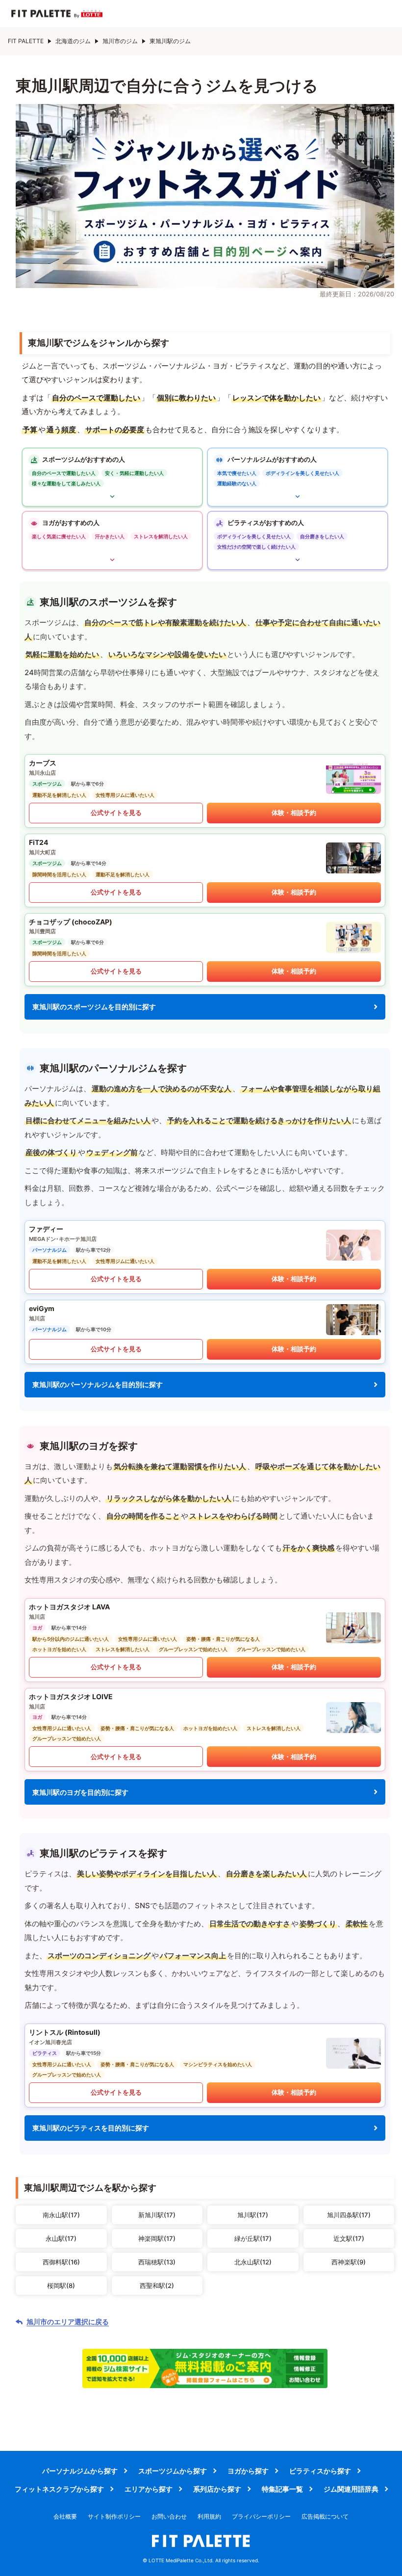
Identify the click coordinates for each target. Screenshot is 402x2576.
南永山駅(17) (61, 2215)
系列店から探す (217, 2489)
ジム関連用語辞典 (351, 2489)
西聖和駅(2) (157, 2286)
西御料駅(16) (61, 2262)
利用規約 (209, 2516)
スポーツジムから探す (173, 2471)
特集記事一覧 (282, 2489)
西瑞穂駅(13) (157, 2262)
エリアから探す (149, 2489)
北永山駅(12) (253, 2262)
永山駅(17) (61, 2238)
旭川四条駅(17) (349, 2215)
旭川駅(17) (253, 2215)
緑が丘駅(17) (253, 2238)
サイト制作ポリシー (114, 2516)
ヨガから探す (248, 2471)
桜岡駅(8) (61, 2286)
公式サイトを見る (116, 813)
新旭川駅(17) (157, 2215)
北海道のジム (73, 41)
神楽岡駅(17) (157, 2238)
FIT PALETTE (26, 41)
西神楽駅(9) (349, 2262)
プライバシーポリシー (261, 2516)
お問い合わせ (169, 2516)
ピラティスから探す (320, 2471)
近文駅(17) (349, 2238)
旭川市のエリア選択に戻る (68, 2322)
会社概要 (65, 2516)
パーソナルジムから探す (80, 2471)
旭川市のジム (120, 41)
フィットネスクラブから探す (59, 2489)
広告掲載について (325, 2516)
